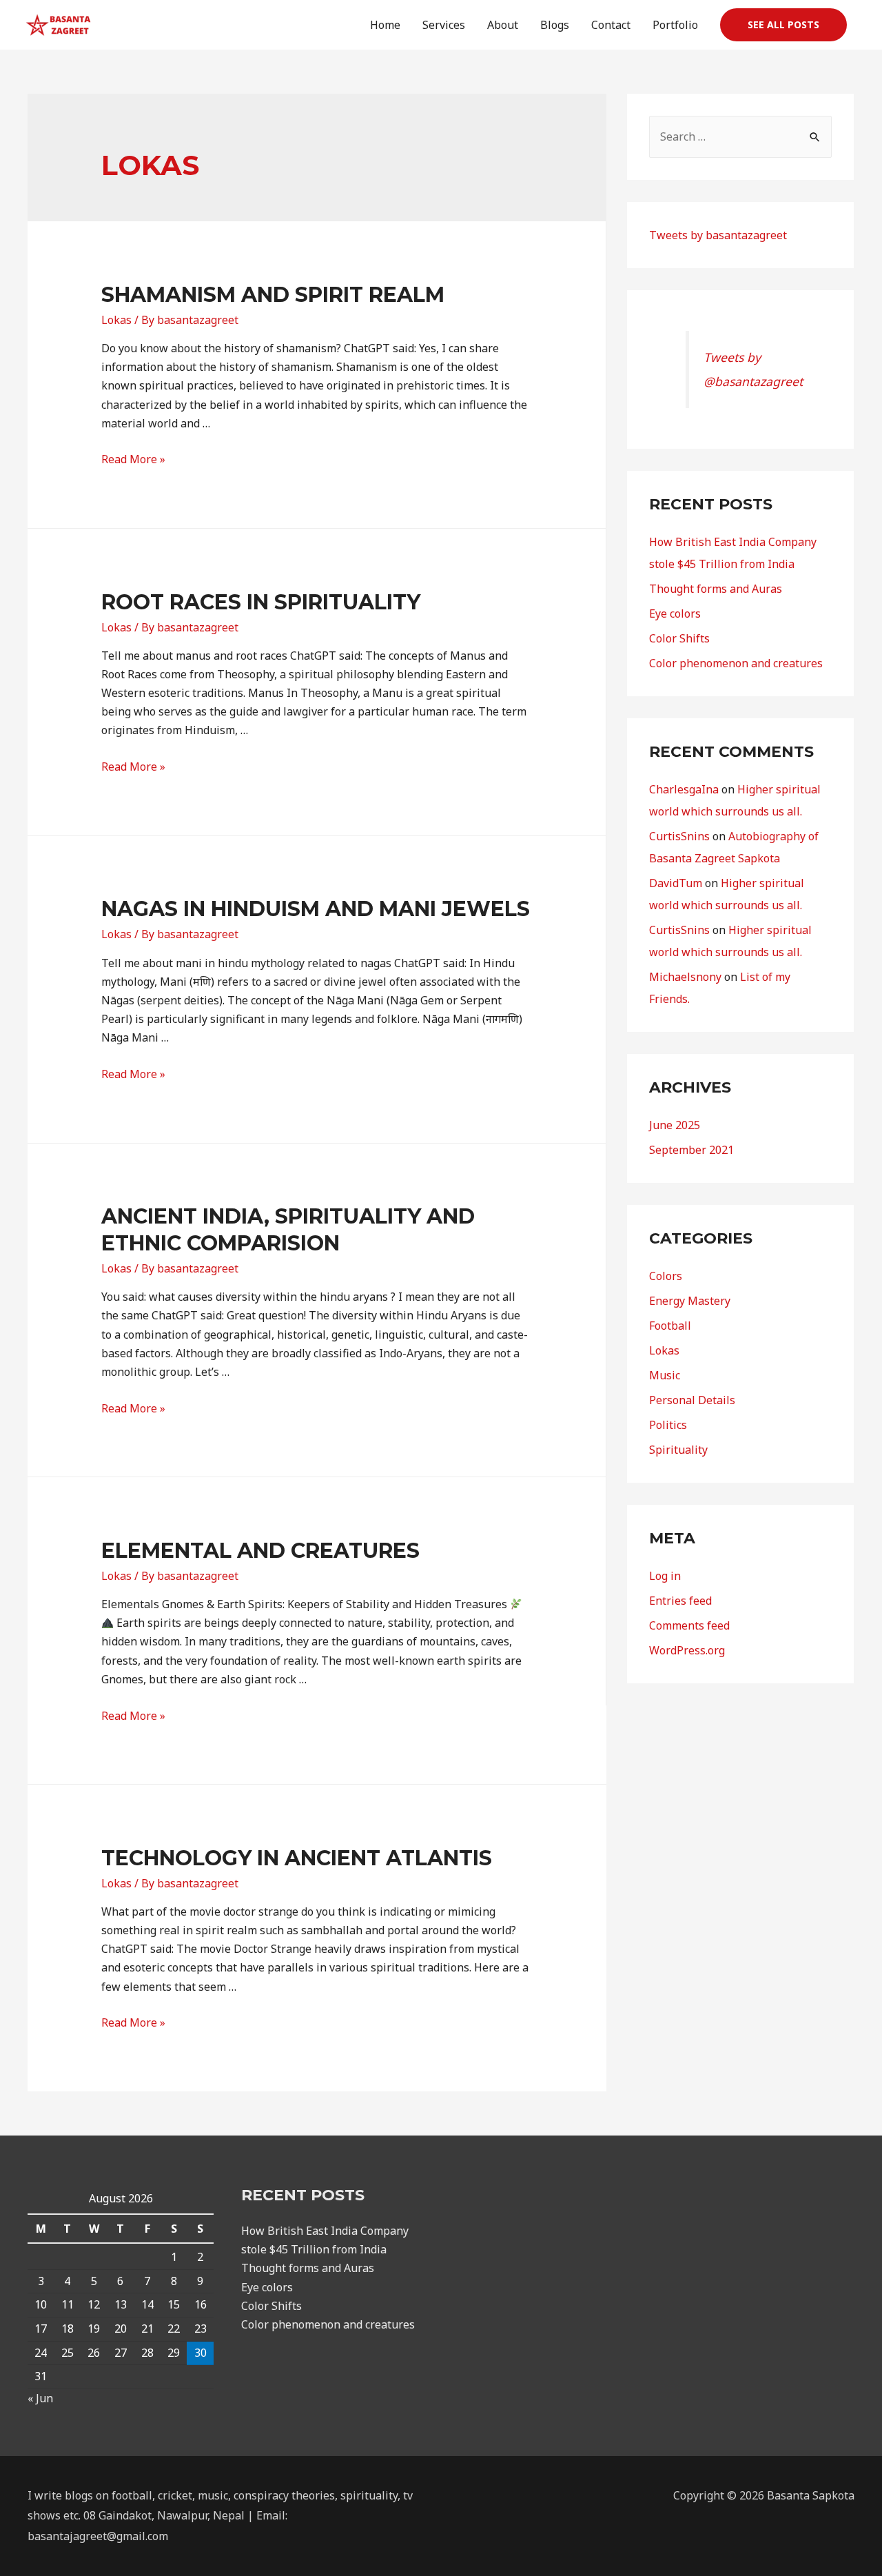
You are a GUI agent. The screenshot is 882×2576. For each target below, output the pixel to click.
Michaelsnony (685, 977)
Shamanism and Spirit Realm (273, 295)
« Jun (40, 2398)
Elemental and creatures (260, 1551)
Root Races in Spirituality (261, 602)
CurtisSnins (679, 836)
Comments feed (689, 1625)
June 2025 (675, 1125)
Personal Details (692, 1400)
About (503, 25)
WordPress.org (687, 1650)
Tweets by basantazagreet (718, 235)
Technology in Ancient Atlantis (297, 1858)
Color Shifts (679, 638)
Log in (665, 1576)
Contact (611, 25)
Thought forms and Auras (716, 589)
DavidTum (676, 883)
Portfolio (675, 25)
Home (385, 25)
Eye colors (675, 613)
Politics (668, 1425)
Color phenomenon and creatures (736, 663)
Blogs (555, 25)
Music (665, 1375)
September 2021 (691, 1150)
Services (444, 25)
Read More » (133, 459)
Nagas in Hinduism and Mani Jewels (316, 909)
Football (670, 1326)
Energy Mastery (690, 1301)
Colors (666, 1276)
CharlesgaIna (684, 789)
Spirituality (678, 1450)
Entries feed (680, 1601)
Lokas (116, 320)
